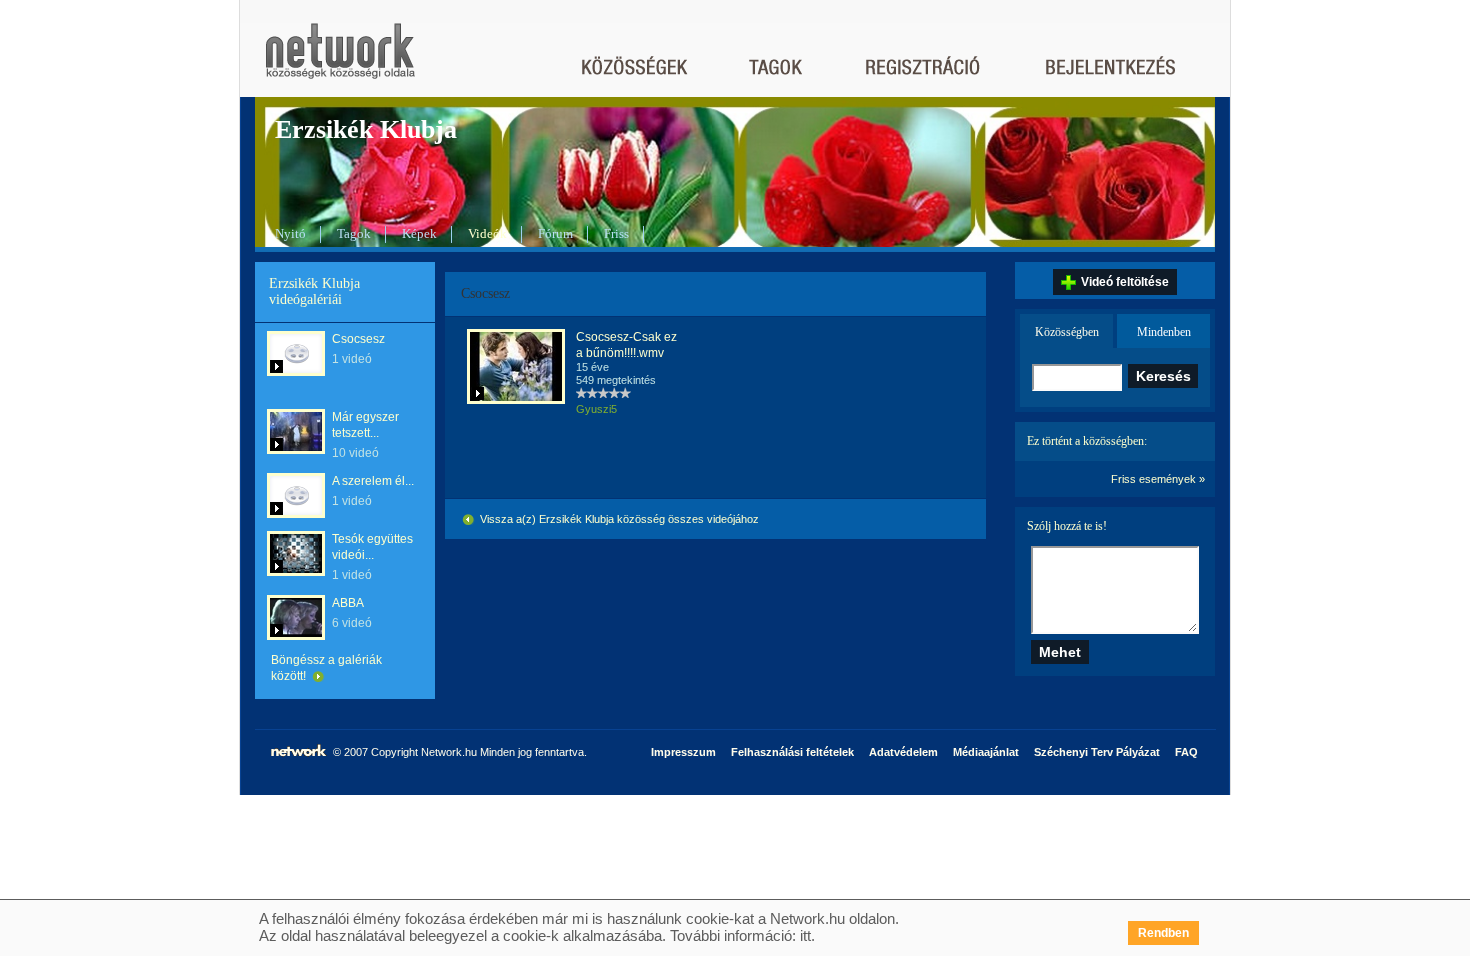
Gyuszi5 (596, 409)
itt (805, 935)
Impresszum (683, 752)
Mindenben (1164, 332)
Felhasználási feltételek (792, 752)
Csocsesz (358, 339)
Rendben (1163, 933)
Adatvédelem (903, 752)
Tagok (354, 233)
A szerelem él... (373, 481)
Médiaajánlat (986, 752)
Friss (616, 233)
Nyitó (290, 233)
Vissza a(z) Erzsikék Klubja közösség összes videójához (618, 519)
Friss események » (1158, 479)
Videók (487, 233)
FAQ (1186, 752)
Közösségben (1067, 332)
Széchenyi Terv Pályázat (1097, 752)
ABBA (348, 603)
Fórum (555, 233)
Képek (419, 233)
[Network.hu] (340, 60)
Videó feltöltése (1125, 282)
